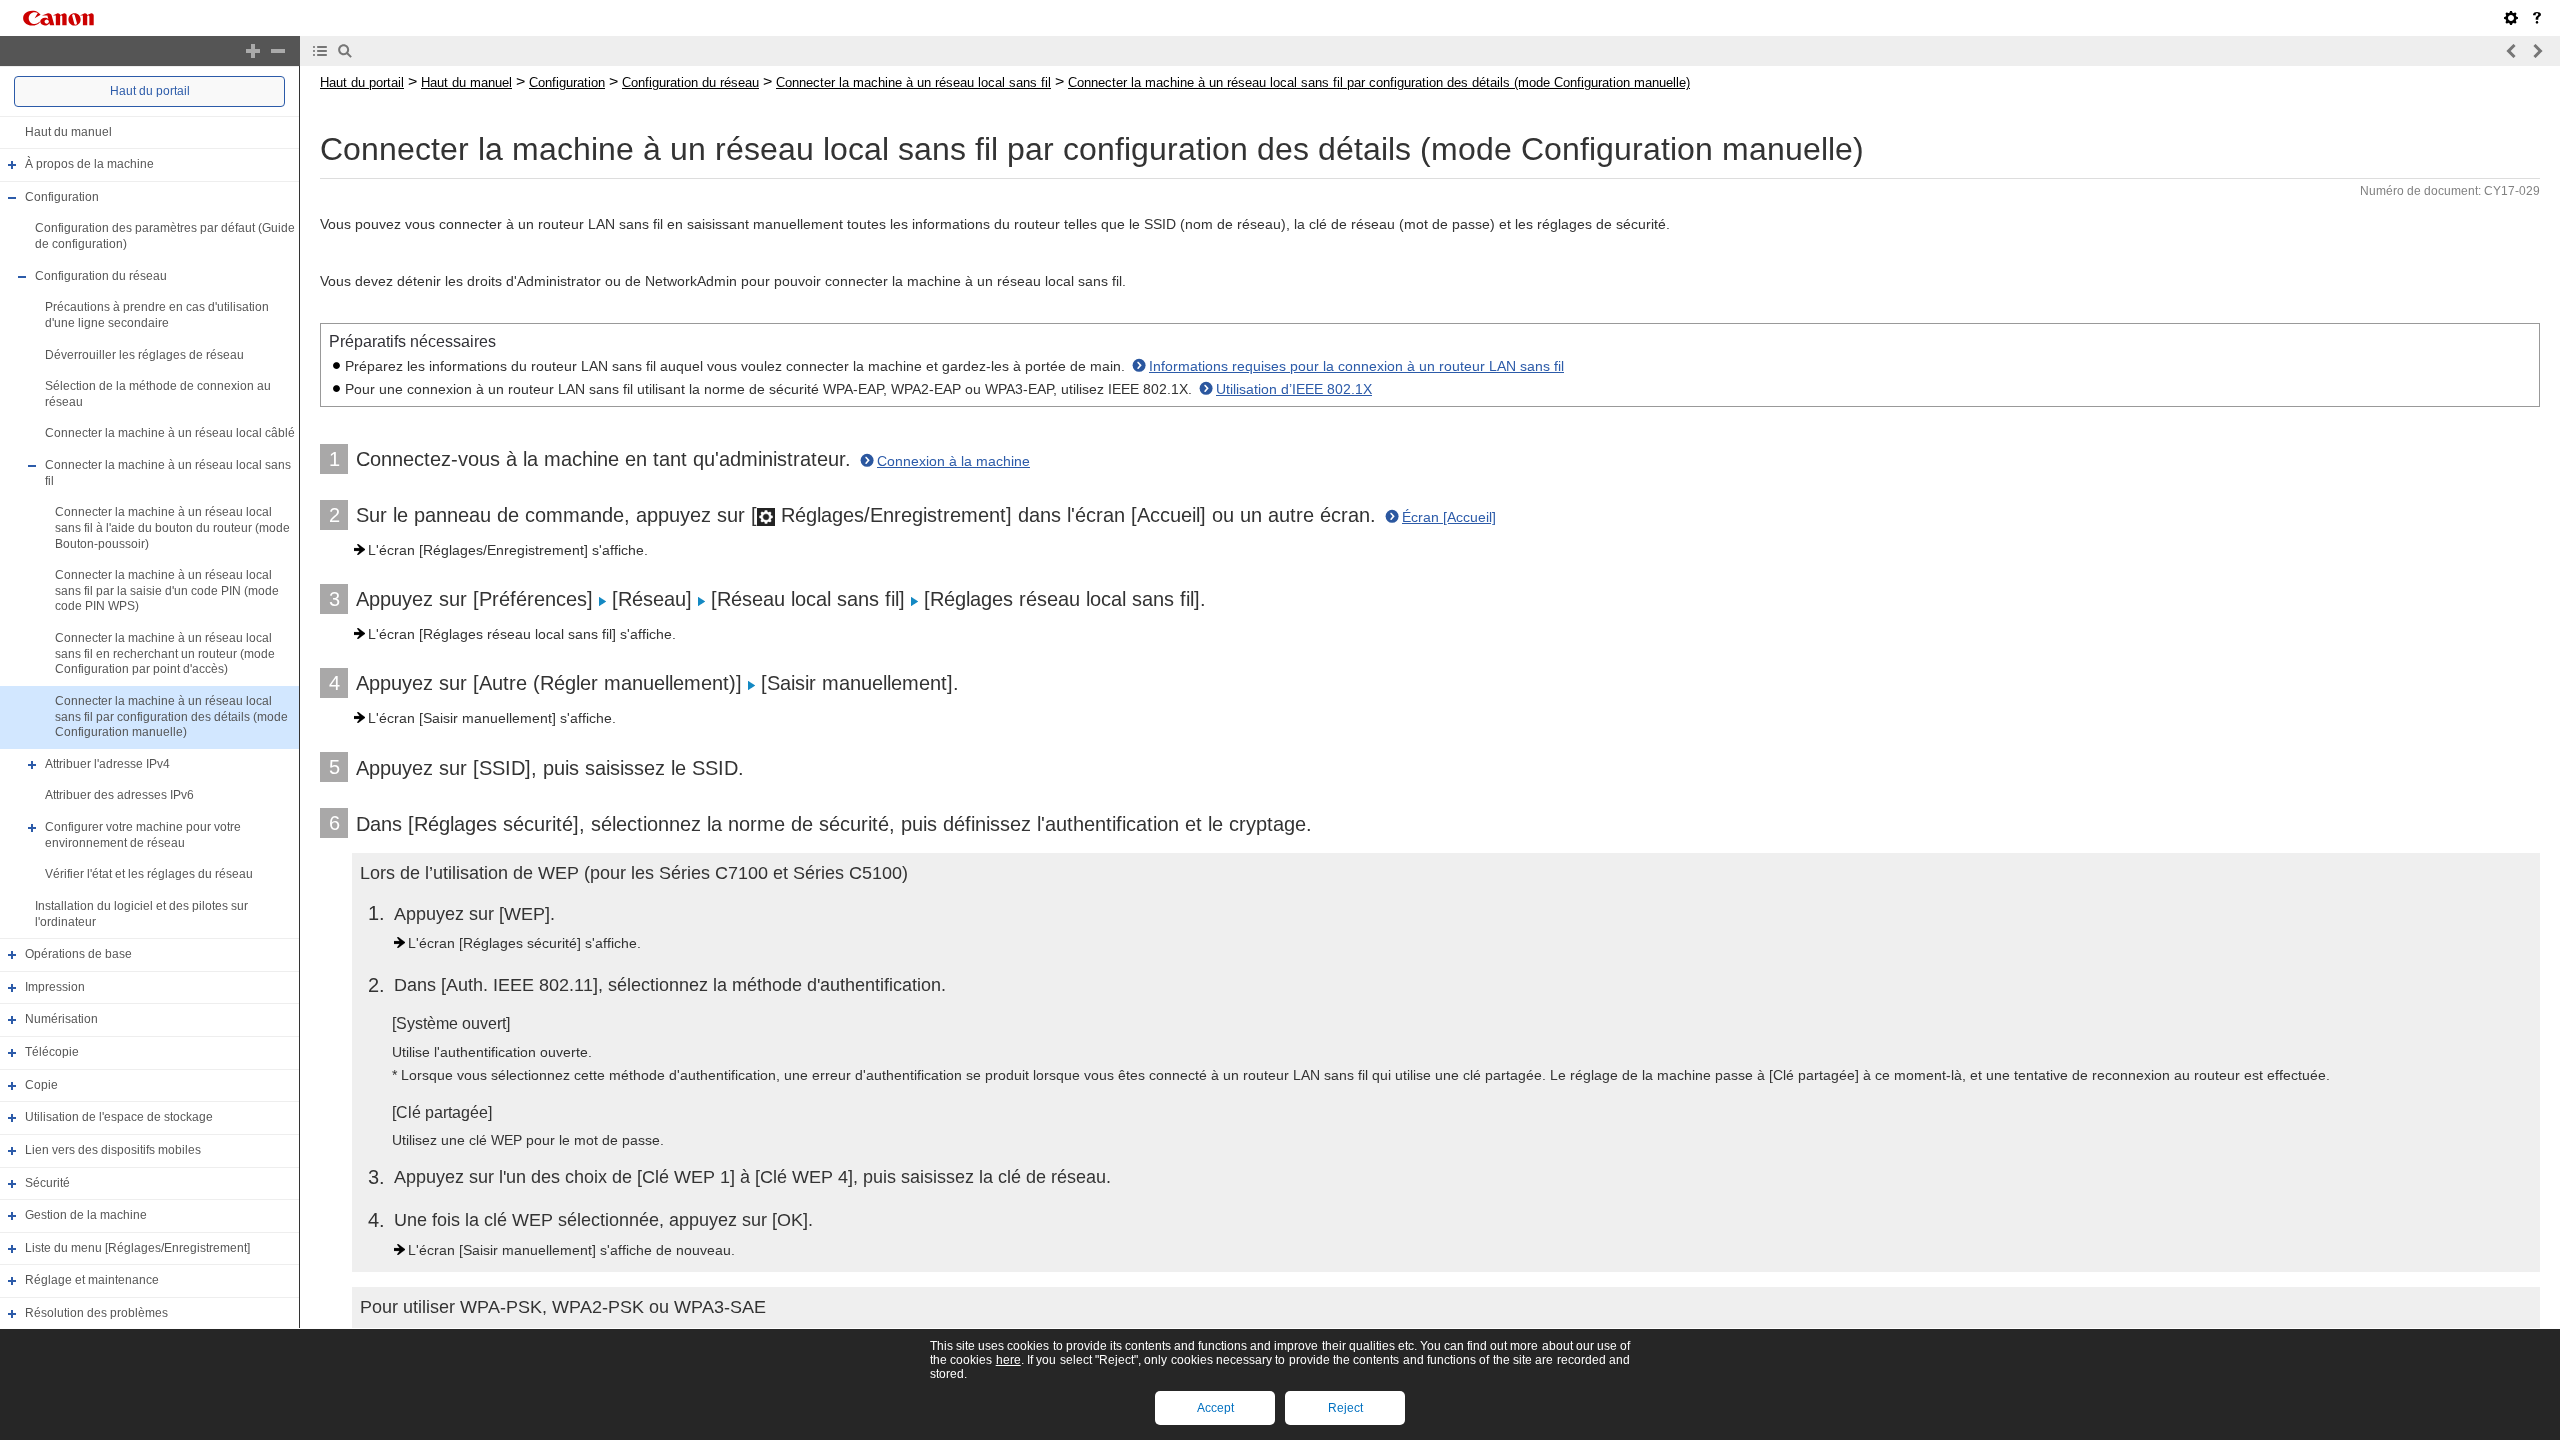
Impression (55, 987)
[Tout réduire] (278, 51)
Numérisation (61, 1020)
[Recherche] (345, 51)
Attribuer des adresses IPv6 (119, 796)
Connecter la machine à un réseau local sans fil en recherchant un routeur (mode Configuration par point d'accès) (165, 653)
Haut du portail (150, 91)
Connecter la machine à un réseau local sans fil (913, 82)
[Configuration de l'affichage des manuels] (2511, 18)
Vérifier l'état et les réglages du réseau (149, 874)
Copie (41, 1085)
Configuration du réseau (101, 276)
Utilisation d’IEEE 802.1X (1294, 389)
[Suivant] (2537, 51)
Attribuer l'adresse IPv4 (107, 764)
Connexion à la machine (953, 461)
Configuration (62, 197)
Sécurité (47, 1183)
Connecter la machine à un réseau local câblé (170, 434)
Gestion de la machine (86, 1215)
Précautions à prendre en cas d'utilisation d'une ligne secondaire (157, 315)
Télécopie (52, 1052)
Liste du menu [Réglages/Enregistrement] (137, 1248)
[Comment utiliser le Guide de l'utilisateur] (2537, 18)
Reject (1345, 1408)
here (1008, 1360)
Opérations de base (78, 954)
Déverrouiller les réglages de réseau (144, 355)
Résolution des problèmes (96, 1313)
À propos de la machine (89, 164)
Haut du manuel (68, 132)
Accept (1215, 1408)
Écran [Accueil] (1449, 517)
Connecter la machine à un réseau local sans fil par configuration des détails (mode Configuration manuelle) (171, 716)
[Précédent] (2512, 51)
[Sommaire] (320, 51)
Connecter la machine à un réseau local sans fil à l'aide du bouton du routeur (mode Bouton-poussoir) (172, 527)
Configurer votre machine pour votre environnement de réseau (143, 835)
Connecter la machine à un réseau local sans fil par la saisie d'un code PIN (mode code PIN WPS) (167, 590)
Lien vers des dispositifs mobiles (113, 1150)
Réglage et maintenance (92, 1281)
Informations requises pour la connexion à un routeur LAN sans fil (1356, 366)
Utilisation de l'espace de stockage (119, 1117)
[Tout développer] (253, 51)
